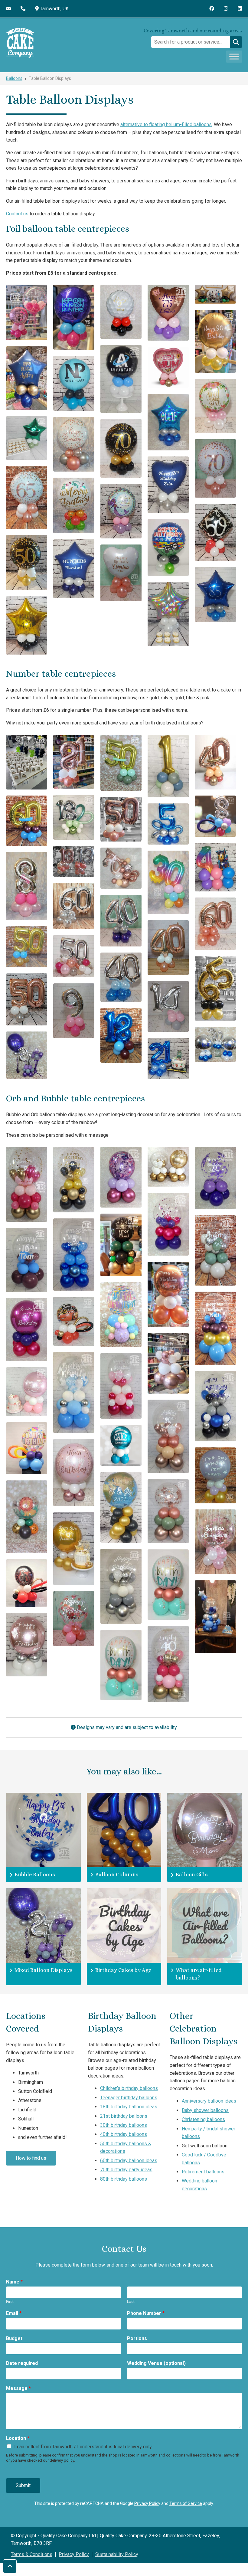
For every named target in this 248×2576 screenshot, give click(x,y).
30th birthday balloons (124, 2125)
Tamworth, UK (54, 9)
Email (14, 2313)
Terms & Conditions (32, 2554)
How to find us (31, 2158)
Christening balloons (203, 2119)
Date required (22, 2363)
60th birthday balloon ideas (129, 2161)
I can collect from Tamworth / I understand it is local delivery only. (83, 2447)
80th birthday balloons (124, 2179)
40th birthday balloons (124, 2134)
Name (14, 2282)
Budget (14, 2338)
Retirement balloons (203, 2172)
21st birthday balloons (124, 2116)
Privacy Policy (147, 2503)
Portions (137, 2338)
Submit (23, 2485)
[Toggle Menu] (234, 56)
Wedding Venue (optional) (156, 2363)
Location (18, 2438)
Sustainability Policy (117, 2554)
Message (18, 2388)
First (10, 2301)
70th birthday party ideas (126, 2170)
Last (131, 2301)
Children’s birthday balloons (129, 2088)
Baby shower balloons (205, 2110)
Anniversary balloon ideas (209, 2101)
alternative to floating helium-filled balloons (166, 124)
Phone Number (146, 2313)
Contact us (17, 214)
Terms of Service (186, 2503)
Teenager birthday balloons (129, 2098)
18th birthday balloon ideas (129, 2107)
